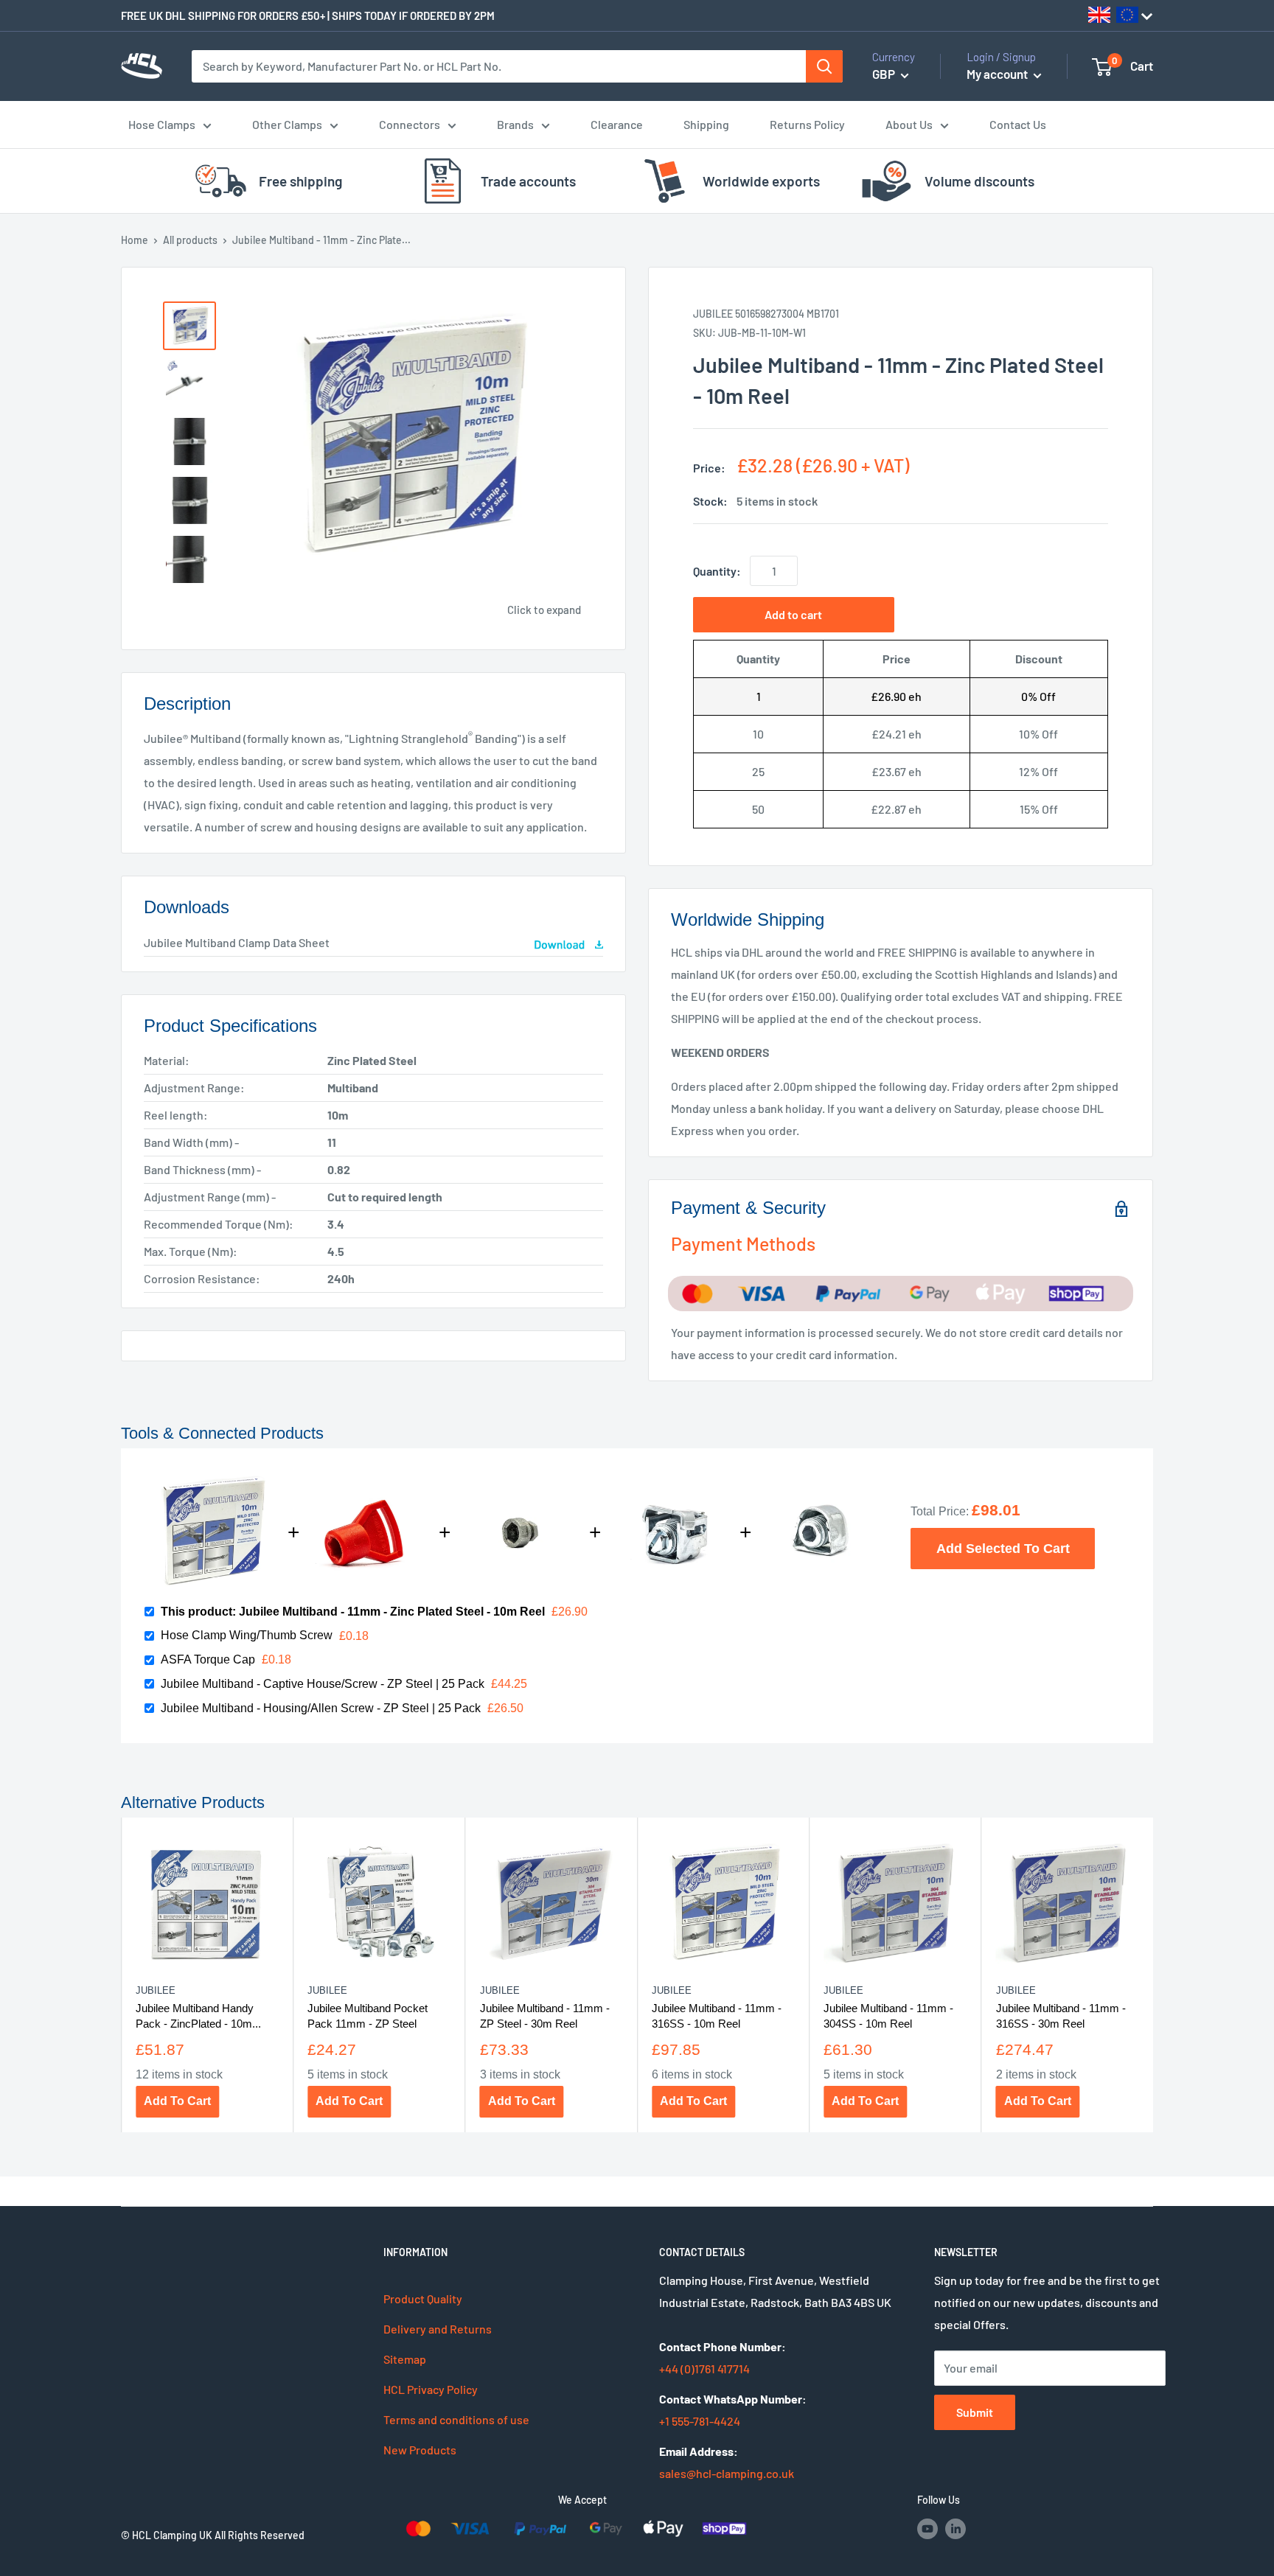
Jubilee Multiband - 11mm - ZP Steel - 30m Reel (545, 2015)
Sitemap (405, 2359)
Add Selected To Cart (1003, 1548)
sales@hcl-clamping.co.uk (727, 2473)
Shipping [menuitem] (706, 124)
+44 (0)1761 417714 (704, 2369)
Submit (975, 2412)
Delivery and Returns (438, 2329)
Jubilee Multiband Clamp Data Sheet (237, 942)
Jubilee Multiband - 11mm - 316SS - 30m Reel (1061, 2015)
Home (135, 240)
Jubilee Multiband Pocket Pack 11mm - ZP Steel (368, 2015)
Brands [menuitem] (515, 124)
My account (998, 74)
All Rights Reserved (260, 2535)
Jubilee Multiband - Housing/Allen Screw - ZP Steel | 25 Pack (321, 1708)
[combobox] (499, 66)
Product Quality (423, 2298)
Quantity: (717, 571)
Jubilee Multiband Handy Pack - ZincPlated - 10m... (198, 2015)
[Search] (824, 66)
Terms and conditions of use (456, 2419)
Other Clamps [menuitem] (287, 124)
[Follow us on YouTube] (927, 2528)
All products (190, 240)
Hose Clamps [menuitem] (162, 124)
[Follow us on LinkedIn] (955, 2528)
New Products (420, 2450)
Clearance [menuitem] (617, 124)
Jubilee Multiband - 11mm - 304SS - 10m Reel (888, 2015)
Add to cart (793, 614)
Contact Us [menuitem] (1018, 124)
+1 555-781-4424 (700, 2421)
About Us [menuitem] (909, 124)
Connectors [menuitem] (410, 124)
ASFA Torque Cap (208, 1659)
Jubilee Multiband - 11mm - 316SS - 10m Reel (717, 2015)
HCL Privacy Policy (431, 2389)
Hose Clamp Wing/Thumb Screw (247, 1635)
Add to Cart (177, 2101)
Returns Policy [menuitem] (807, 124)
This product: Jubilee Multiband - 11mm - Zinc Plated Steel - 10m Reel (353, 1612)
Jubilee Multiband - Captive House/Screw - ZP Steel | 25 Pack (323, 1684)
